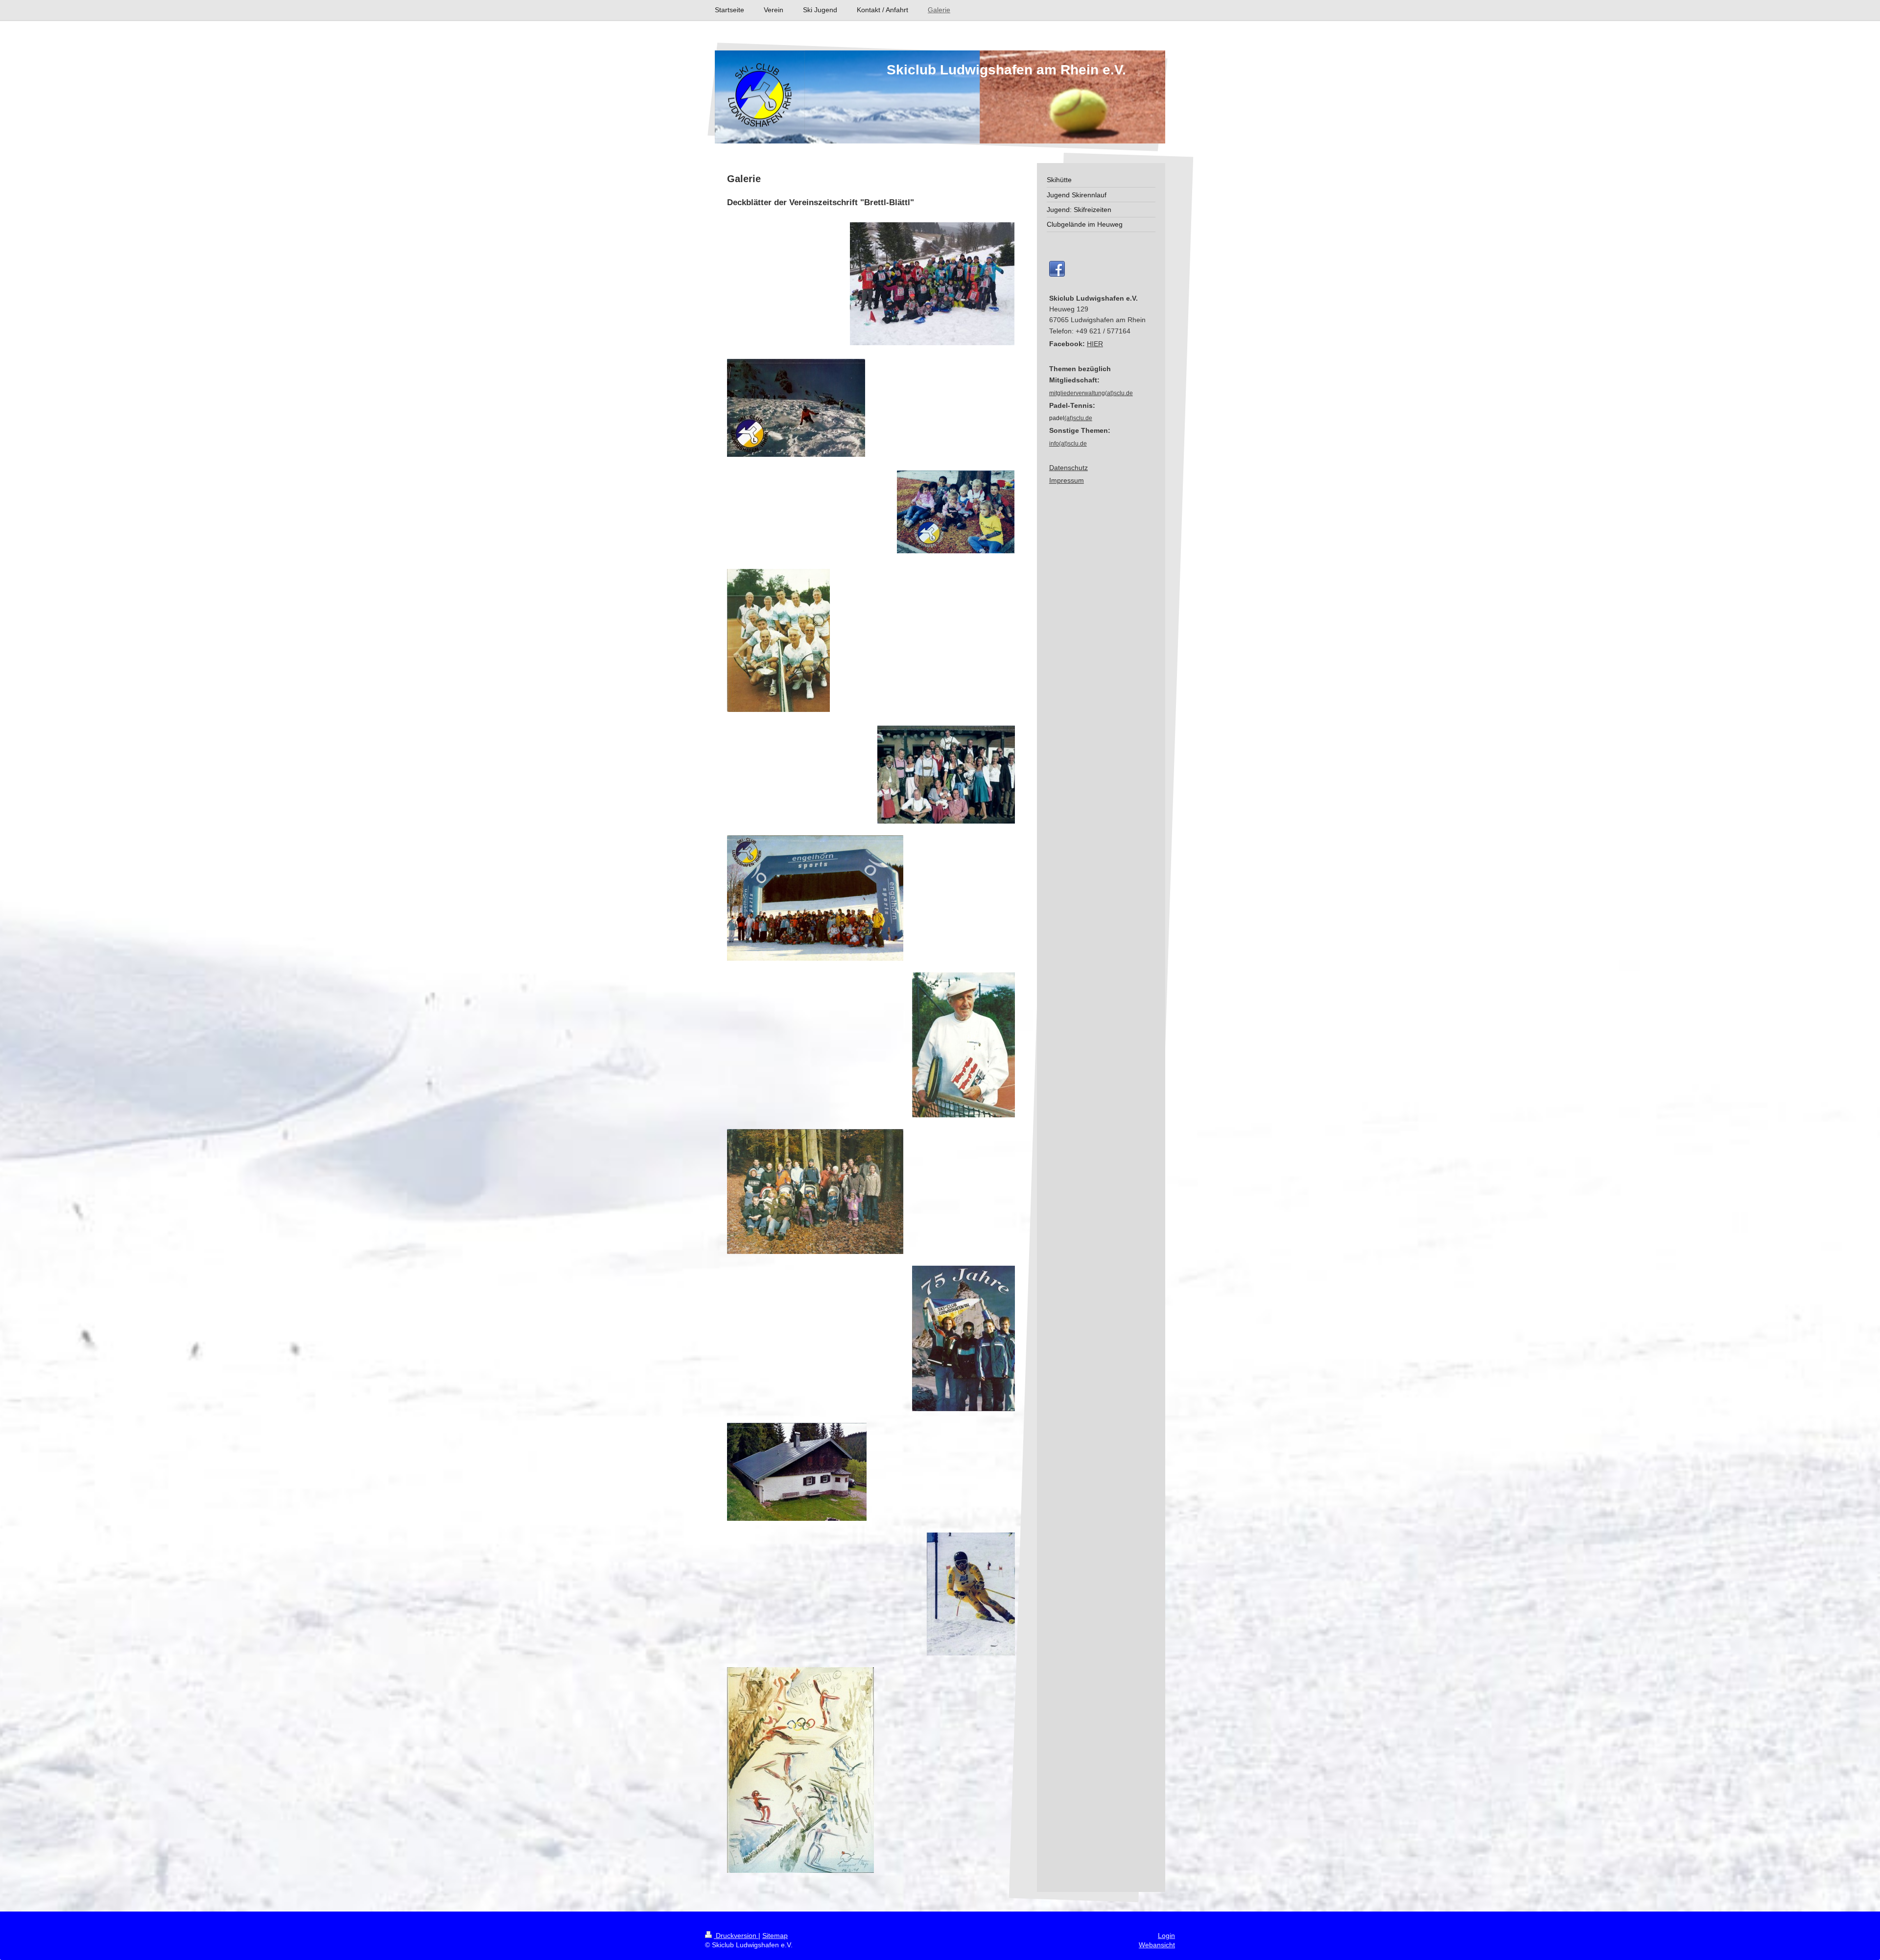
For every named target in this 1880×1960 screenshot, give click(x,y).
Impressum (1067, 480)
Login (1166, 1936)
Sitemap (775, 1936)
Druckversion (736, 1936)
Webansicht (1157, 1945)
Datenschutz (1069, 468)
